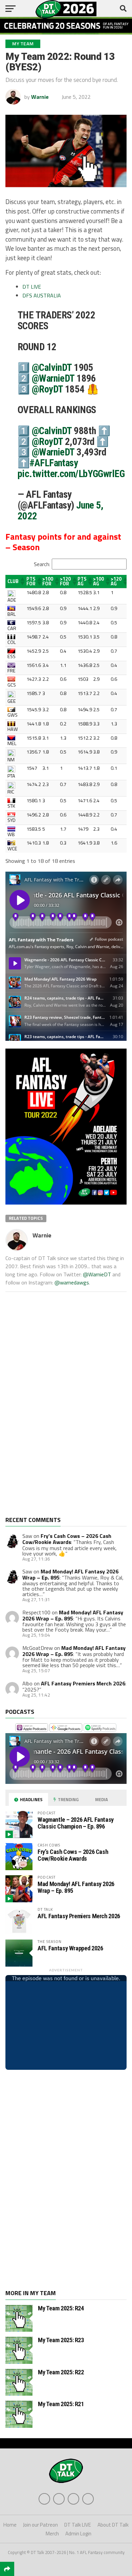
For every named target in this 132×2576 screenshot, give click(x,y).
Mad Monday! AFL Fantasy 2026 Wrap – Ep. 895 (73, 1615)
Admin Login (78, 2534)
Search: (42, 564)
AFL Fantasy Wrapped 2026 (70, 1948)
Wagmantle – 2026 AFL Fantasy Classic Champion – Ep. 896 (76, 1823)
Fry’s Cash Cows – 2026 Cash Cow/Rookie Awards (67, 1539)
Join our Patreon (40, 2525)
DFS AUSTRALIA (42, 295)
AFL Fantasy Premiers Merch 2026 (83, 1683)
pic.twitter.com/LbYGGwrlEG (71, 474)
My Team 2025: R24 (61, 2308)
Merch (52, 2534)
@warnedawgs (72, 1282)
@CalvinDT (52, 367)
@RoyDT (47, 389)
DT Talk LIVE (78, 2525)
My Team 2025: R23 (61, 2340)
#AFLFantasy (54, 463)
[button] (21, 581)
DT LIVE (32, 287)
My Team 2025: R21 (61, 2404)
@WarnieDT (53, 378)
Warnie (40, 97)
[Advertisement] (56, 1409)
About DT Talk (113, 2525)
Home (10, 2525)
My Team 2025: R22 (61, 2372)
